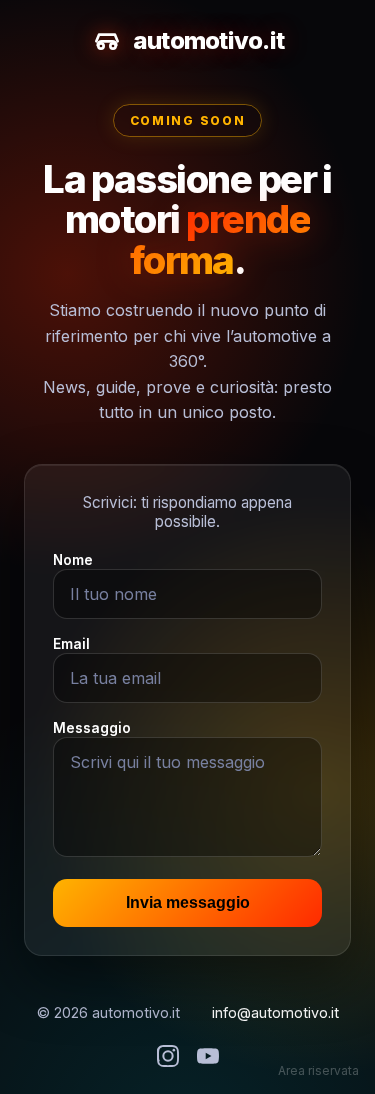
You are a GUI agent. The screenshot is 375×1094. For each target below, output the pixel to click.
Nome (73, 560)
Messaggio (92, 728)
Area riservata (318, 1070)
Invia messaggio (188, 902)
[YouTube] (208, 1057)
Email (71, 644)
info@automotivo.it (275, 1012)
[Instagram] (168, 1057)
